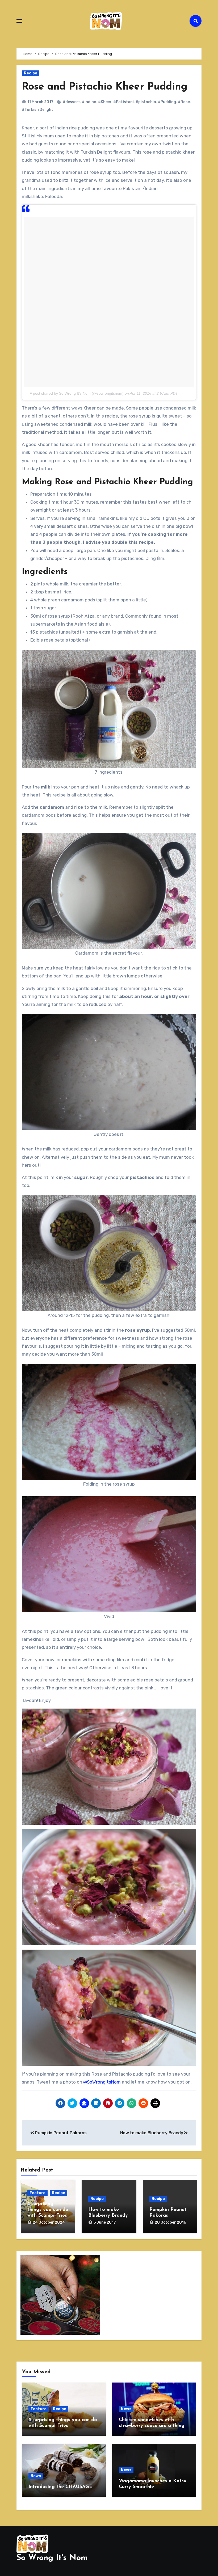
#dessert (71, 102)
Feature (37, 2193)
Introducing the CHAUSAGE (60, 2487)
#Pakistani (123, 102)
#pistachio (146, 102)
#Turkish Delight (37, 110)
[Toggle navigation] (19, 21)
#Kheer (105, 102)
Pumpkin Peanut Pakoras (60, 2133)
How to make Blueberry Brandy (152, 2133)
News (126, 2409)
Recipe (31, 73)
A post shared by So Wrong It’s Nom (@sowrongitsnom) (77, 393)
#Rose (184, 102)
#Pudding (167, 102)
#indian (89, 102)
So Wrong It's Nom (52, 2558)
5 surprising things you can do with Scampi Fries (48, 2210)
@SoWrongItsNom (102, 2082)
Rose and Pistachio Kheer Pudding (105, 87)
